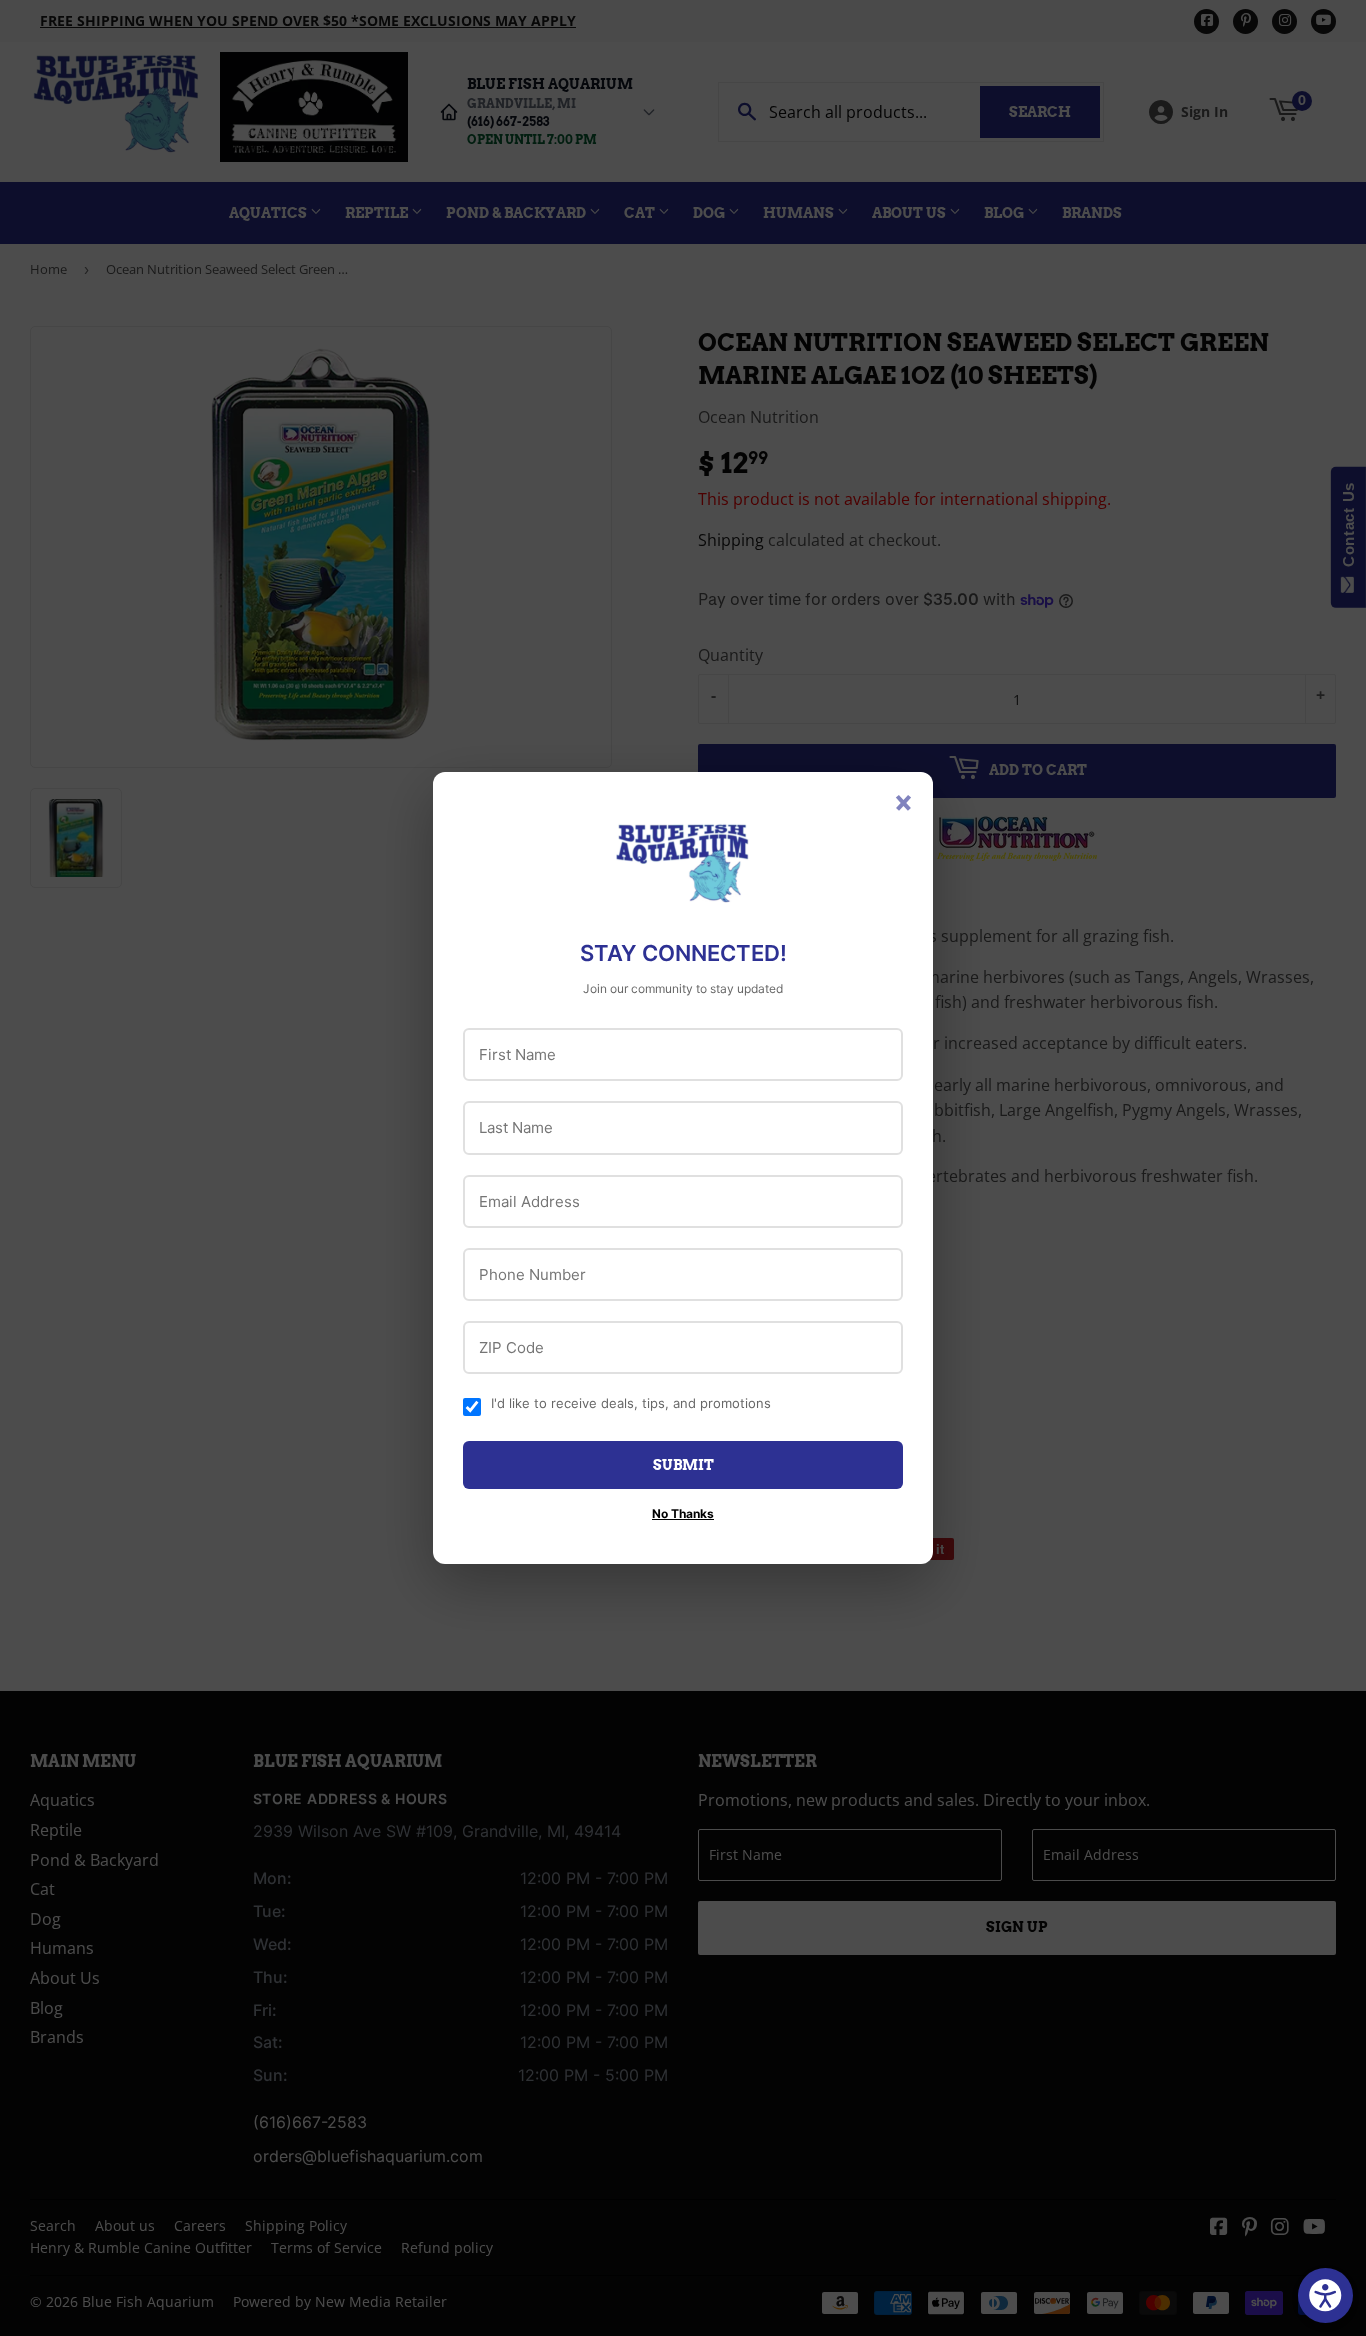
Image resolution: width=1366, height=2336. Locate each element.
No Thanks (683, 1513)
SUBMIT (683, 1465)
